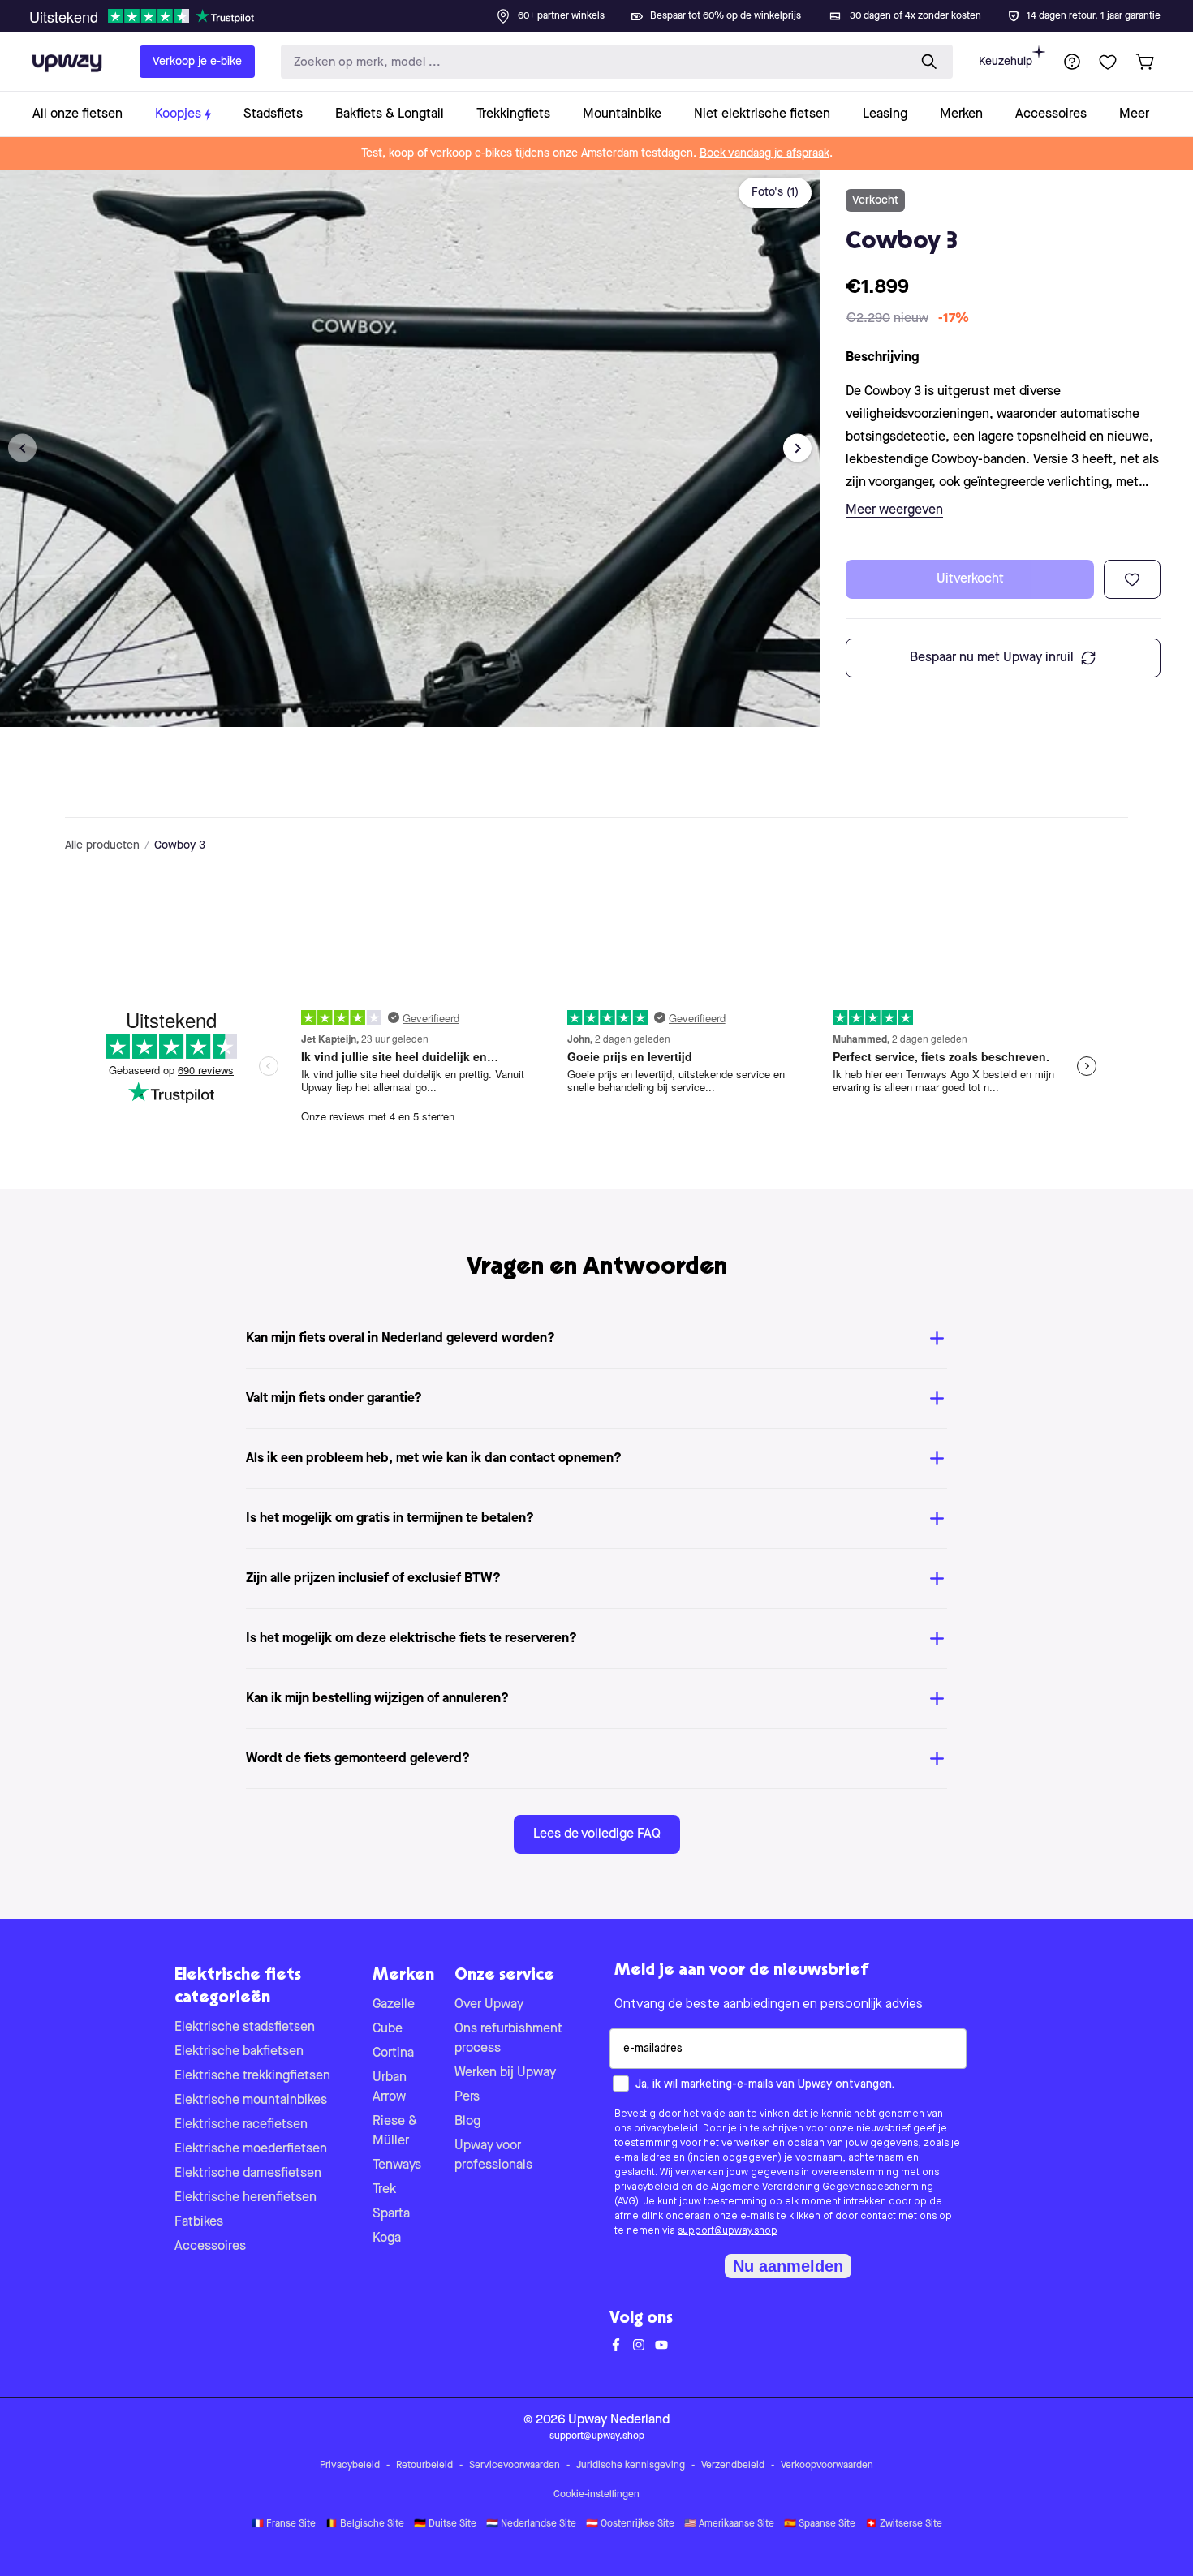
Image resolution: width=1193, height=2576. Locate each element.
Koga (387, 2238)
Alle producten (102, 845)
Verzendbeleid (733, 2466)
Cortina (393, 2053)
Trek (384, 2190)
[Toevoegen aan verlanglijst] (1132, 579)
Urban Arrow (390, 2088)
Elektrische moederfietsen (251, 2149)
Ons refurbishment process (508, 2039)
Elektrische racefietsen (241, 2125)
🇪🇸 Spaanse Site (820, 2524)
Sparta (391, 2214)
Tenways (397, 2165)
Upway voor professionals (493, 2156)
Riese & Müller (395, 2131)
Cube (388, 2029)
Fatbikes (199, 2222)
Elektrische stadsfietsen (245, 2028)
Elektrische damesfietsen (248, 2174)
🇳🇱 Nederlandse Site (531, 2524)
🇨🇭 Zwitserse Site (904, 2524)
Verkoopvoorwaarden (827, 2466)
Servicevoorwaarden (515, 2466)
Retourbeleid (424, 2466)
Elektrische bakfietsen (239, 2052)
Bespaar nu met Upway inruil (992, 658)
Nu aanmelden (788, 2266)
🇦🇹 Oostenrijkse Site (630, 2524)
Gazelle (394, 2005)
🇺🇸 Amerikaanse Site (729, 2524)
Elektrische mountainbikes (251, 2101)
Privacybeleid (350, 2466)
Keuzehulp (1006, 62)
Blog (467, 2122)
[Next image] (797, 448)
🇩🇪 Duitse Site (445, 2524)
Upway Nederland (619, 2420)
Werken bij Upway (505, 2073)
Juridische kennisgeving (631, 2466)
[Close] (609, 11)
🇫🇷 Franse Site (284, 2524)
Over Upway (489, 2005)
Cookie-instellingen (596, 2495)
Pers (467, 2097)
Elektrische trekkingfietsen (252, 2076)
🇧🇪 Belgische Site (365, 2524)
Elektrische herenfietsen (245, 2198)
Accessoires (210, 2247)
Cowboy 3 (180, 845)
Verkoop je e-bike (197, 62)
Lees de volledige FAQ (597, 1834)
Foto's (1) (775, 192)
